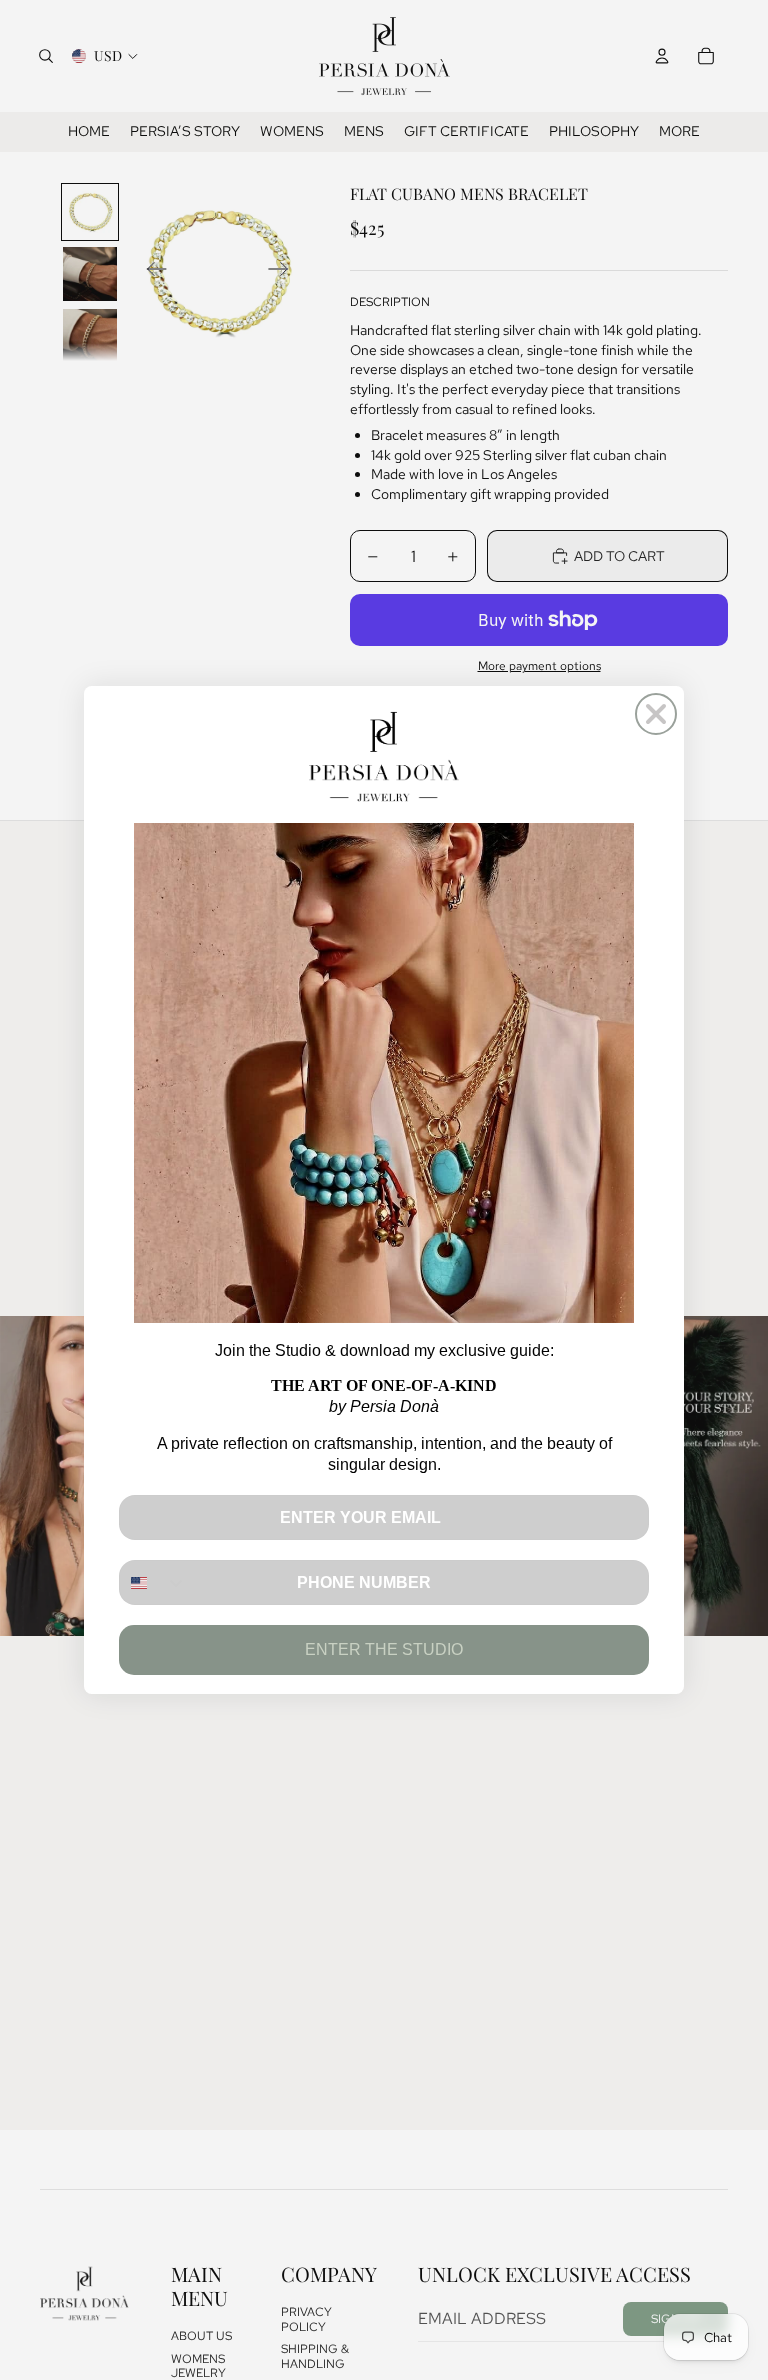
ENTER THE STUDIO (384, 1649)
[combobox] (153, 1582)
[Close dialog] (656, 714)
